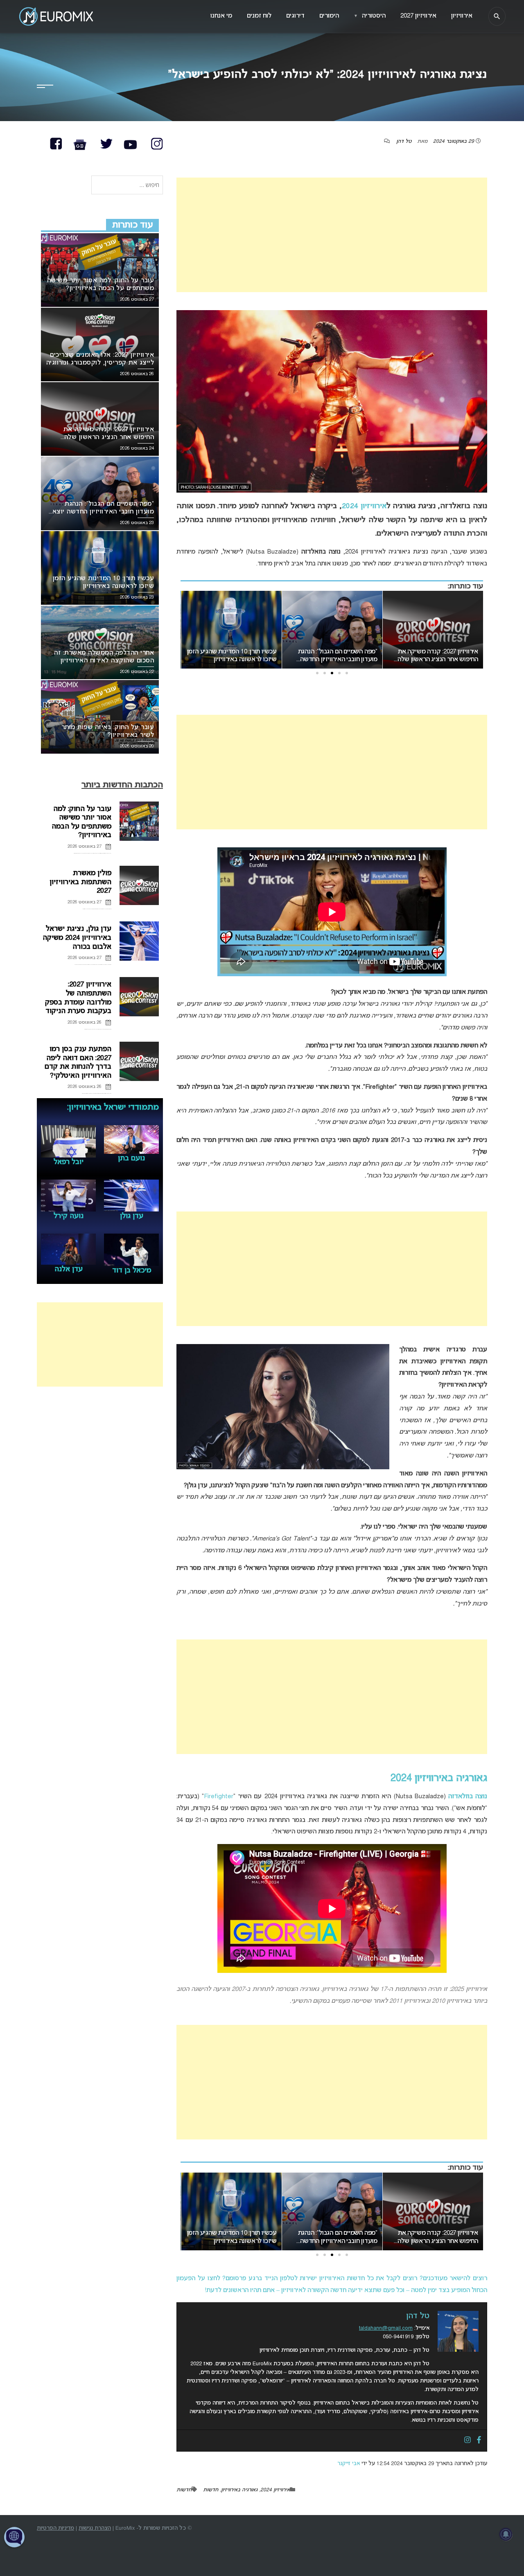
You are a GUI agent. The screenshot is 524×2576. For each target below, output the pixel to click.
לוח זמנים (259, 16)
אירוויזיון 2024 (364, 506)
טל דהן (404, 142)
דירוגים (295, 16)
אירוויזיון (462, 16)
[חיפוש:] (127, 186)
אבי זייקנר (349, 2464)
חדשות (211, 2490)
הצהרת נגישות (95, 2528)
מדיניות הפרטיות (55, 2528)
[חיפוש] (497, 16)
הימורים (329, 16)
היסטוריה (370, 16)
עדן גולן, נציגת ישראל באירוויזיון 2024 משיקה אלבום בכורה (77, 938)
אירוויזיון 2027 (418, 16)
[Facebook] (479, 2441)
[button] (347, 673)
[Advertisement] (332, 235)
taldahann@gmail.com (386, 2328)
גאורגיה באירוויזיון (239, 2490)
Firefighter (219, 1797)
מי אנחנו (221, 16)
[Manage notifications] (506, 2534)
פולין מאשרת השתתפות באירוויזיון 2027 (80, 882)
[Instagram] (468, 2441)
